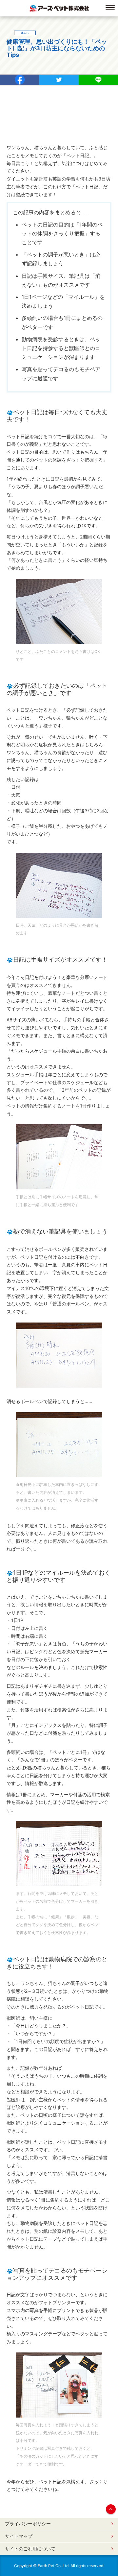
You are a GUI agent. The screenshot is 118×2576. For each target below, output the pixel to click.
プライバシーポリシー (28, 2524)
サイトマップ (19, 2536)
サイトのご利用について (30, 2549)
